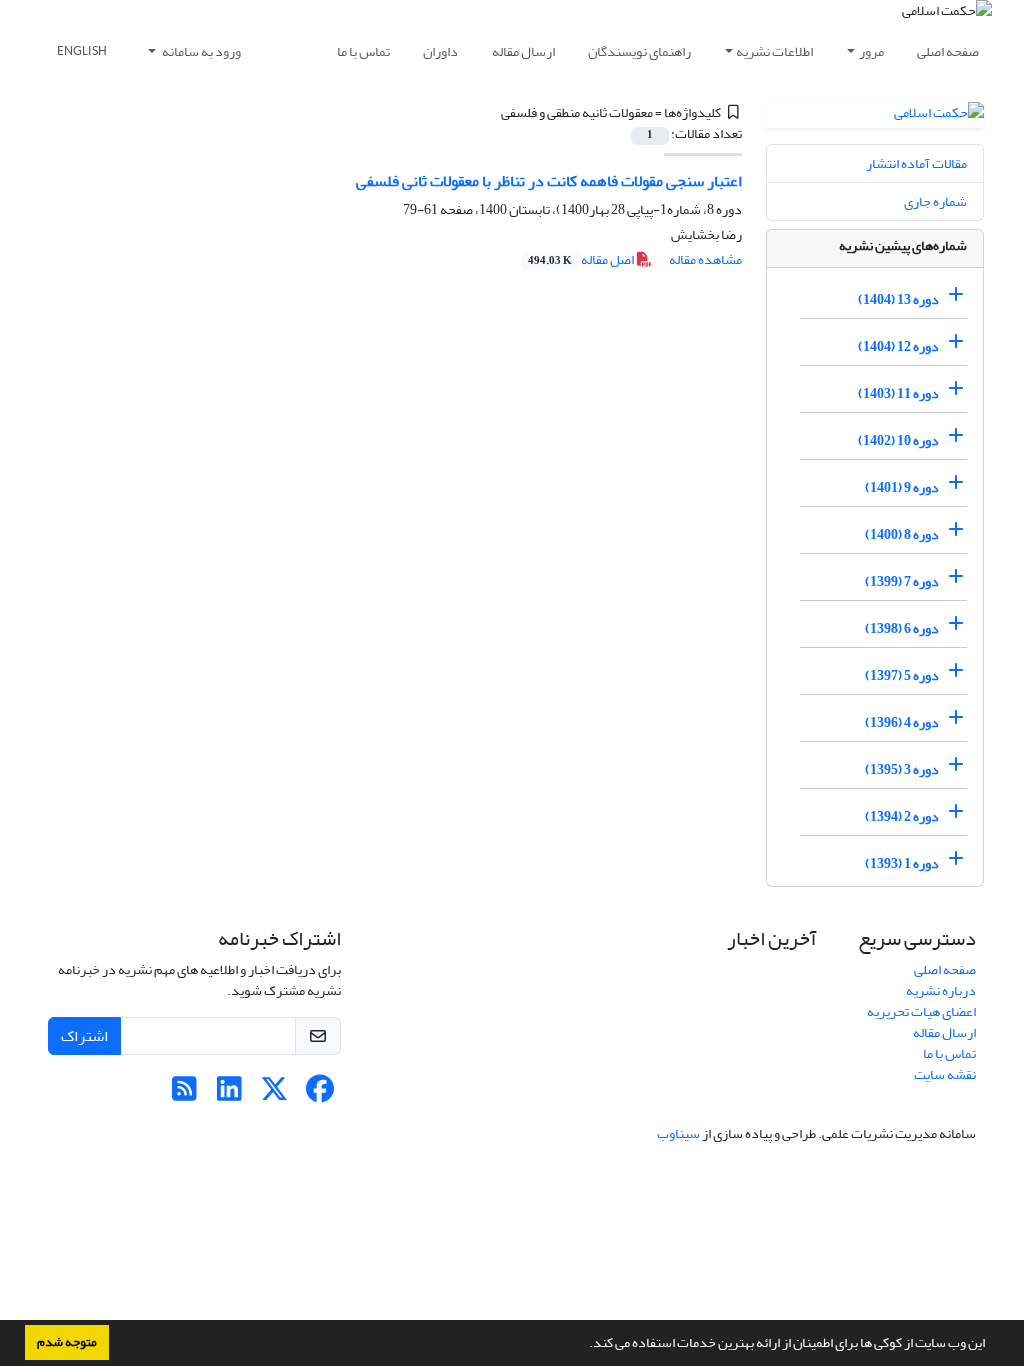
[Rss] (184, 1094)
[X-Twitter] (274, 1094)
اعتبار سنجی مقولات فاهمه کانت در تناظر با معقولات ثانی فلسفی (549, 181)
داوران (440, 51)
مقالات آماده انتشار (916, 163)
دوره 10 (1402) (898, 440)
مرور (871, 51)
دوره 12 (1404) (898, 346)
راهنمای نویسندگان (639, 51)
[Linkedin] (229, 1094)
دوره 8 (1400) (902, 534)
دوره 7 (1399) (902, 581)
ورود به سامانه (200, 51)
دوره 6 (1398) (902, 628)
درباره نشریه (941, 990)
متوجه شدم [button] (67, 1342)
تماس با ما (363, 51)
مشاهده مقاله (705, 259)
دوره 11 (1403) (898, 393)
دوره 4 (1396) (902, 722)
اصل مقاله (582, 259)
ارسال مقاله (523, 51)
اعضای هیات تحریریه (921, 1011)
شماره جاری (935, 201)
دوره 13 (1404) (898, 299)
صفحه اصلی (948, 51)
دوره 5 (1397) (902, 675)
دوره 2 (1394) (902, 816)
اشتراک (84, 1036)
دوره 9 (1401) (902, 487)
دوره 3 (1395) (902, 769)
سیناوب (678, 1133)
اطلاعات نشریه (774, 51)
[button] (584, 1345)
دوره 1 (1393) (902, 863)
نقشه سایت (945, 1074)
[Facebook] (319, 1094)
